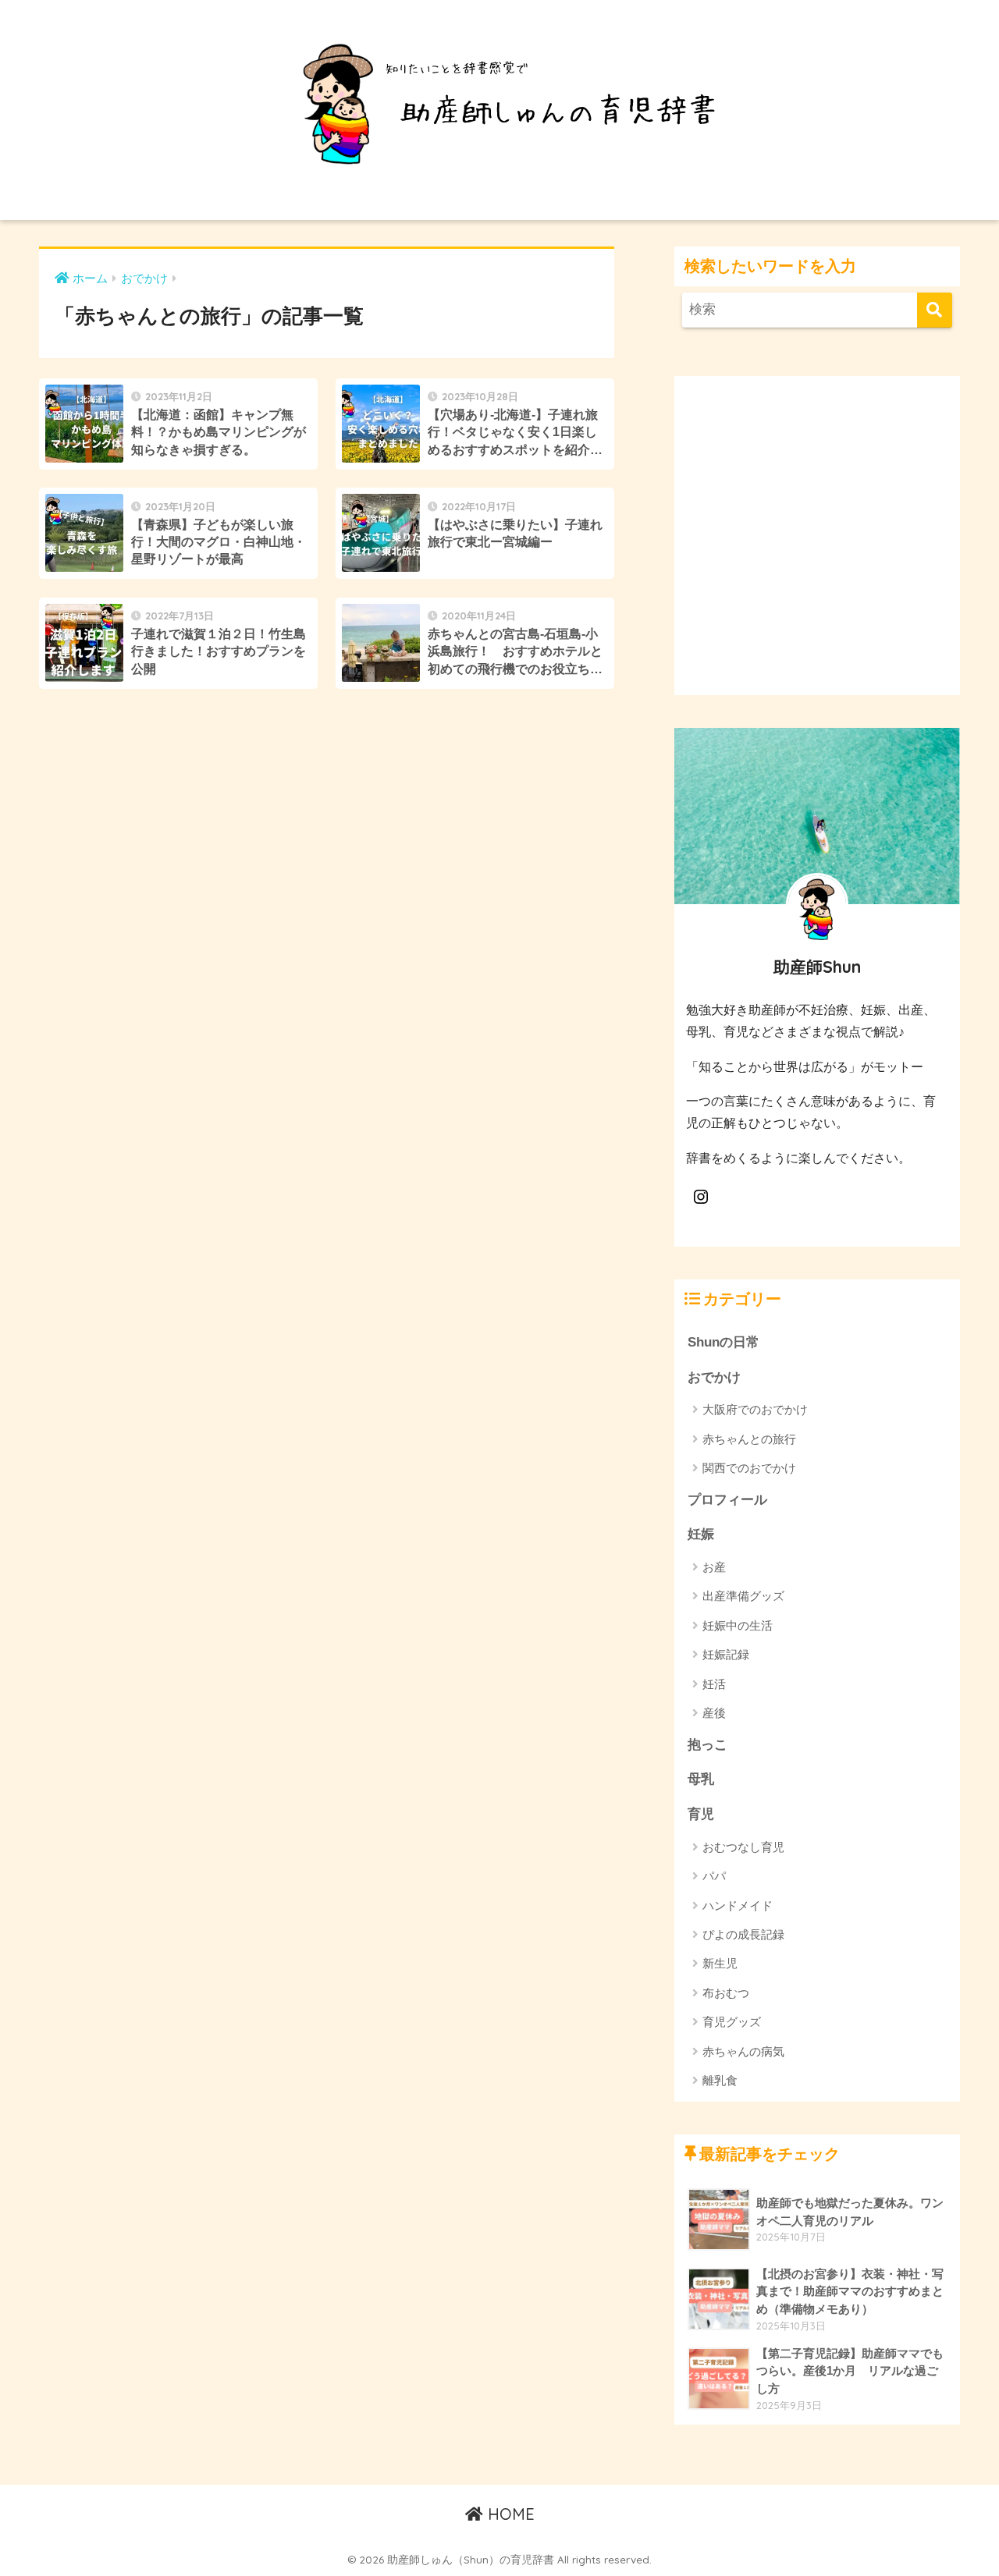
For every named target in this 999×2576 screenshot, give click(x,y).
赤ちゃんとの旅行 (749, 1439)
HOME (509, 2514)
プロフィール (727, 1500)
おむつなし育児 (743, 1847)
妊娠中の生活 (738, 1625)
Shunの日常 (723, 1342)
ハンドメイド (738, 1905)
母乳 (701, 1779)
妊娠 (701, 1534)
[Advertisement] (817, 548)
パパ (714, 1876)
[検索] (935, 310)
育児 (701, 1814)
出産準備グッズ (743, 1596)
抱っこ (707, 1745)
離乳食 (720, 2080)
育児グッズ (732, 2022)
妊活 (714, 1684)
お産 (714, 1567)
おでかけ (714, 1377)
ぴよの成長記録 (743, 1934)
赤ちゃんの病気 (743, 2051)
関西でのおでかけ (749, 1468)
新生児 (720, 1963)
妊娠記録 (726, 1654)
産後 (714, 1713)
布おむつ (726, 1993)
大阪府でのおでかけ (755, 1409)
